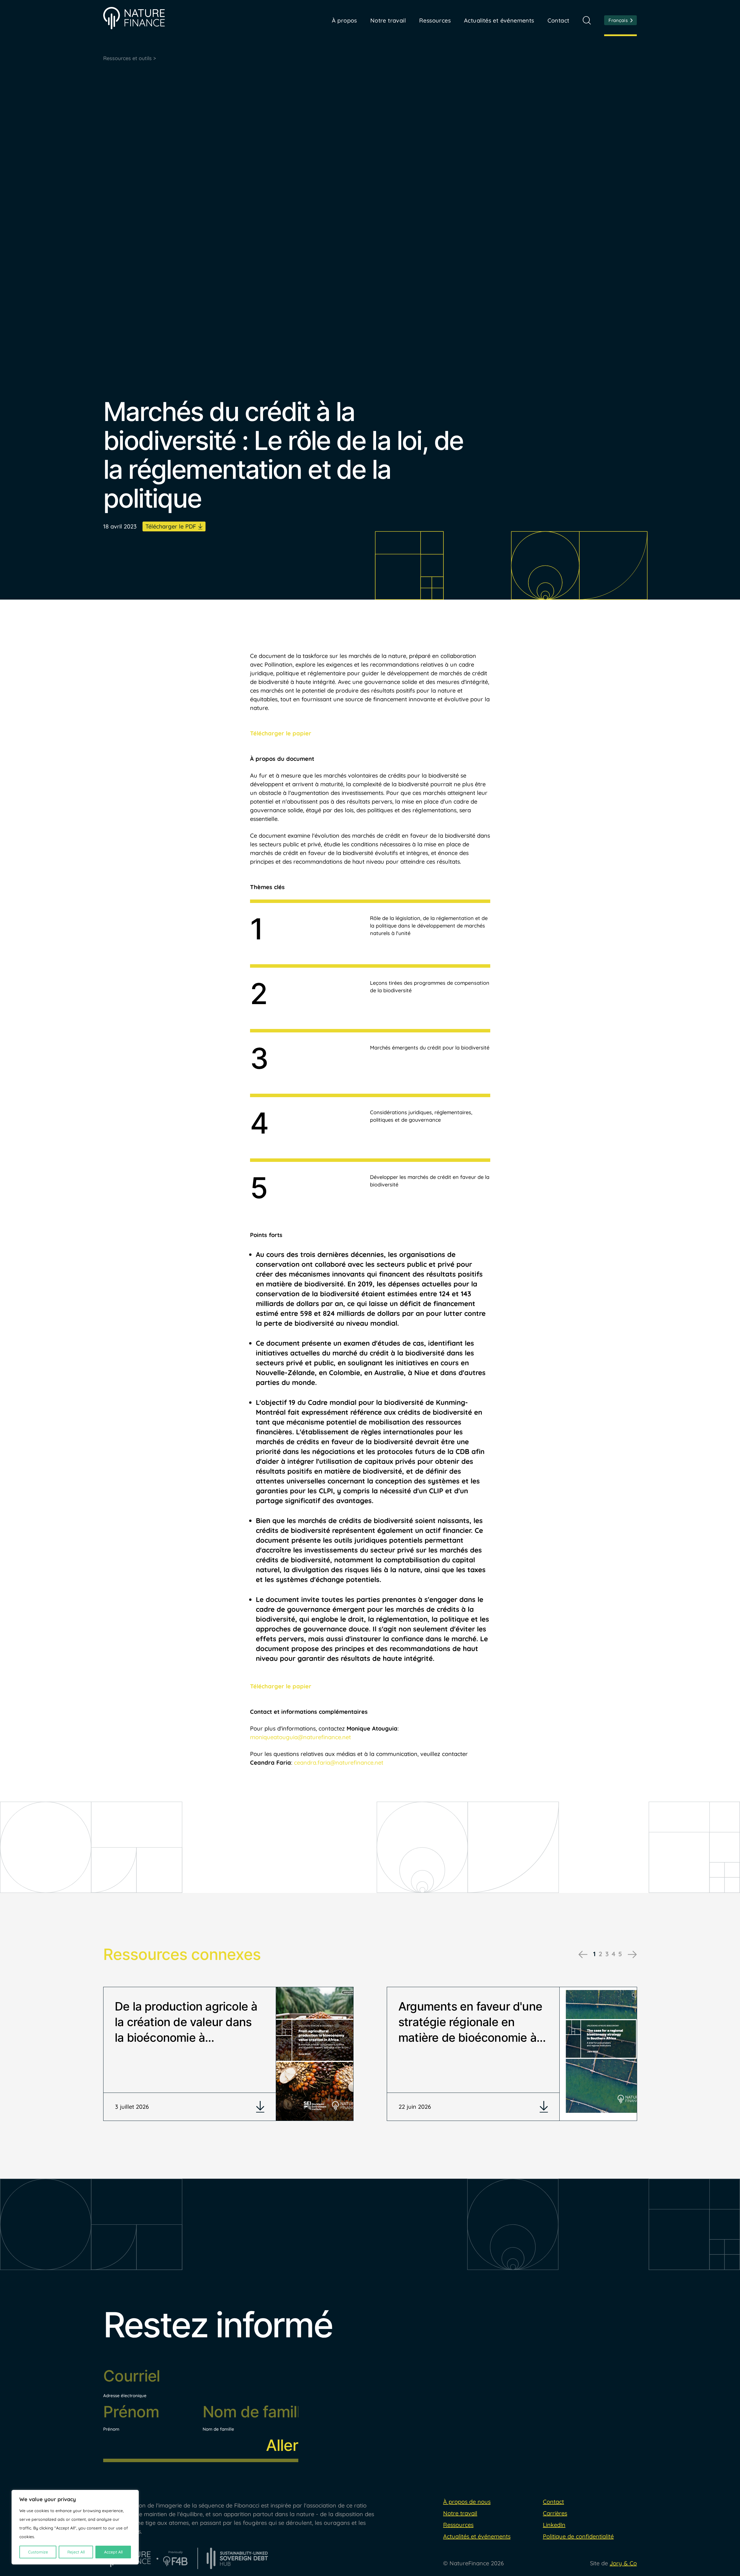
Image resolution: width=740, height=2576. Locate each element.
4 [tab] (614, 1954)
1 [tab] (594, 1954)
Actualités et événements (499, 20)
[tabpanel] (229, 2054)
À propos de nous (467, 2502)
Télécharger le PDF (171, 526)
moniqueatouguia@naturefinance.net (300, 1737)
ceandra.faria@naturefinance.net (339, 1762)
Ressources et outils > (130, 58)
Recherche (587, 20)
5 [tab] (620, 1954)
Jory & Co (623, 2563)
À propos (344, 20)
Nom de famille (218, 2429)
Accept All (113, 2552)
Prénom (111, 2429)
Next (632, 1954)
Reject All (76, 2552)
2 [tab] (601, 1954)
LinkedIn (554, 2525)
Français (618, 20)
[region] (75, 2527)
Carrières (555, 2513)
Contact (558, 20)
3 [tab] (607, 1954)
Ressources (435, 20)
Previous (583, 1954)
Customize (38, 2552)
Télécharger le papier (281, 733)
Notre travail (460, 2513)
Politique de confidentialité (578, 2536)
